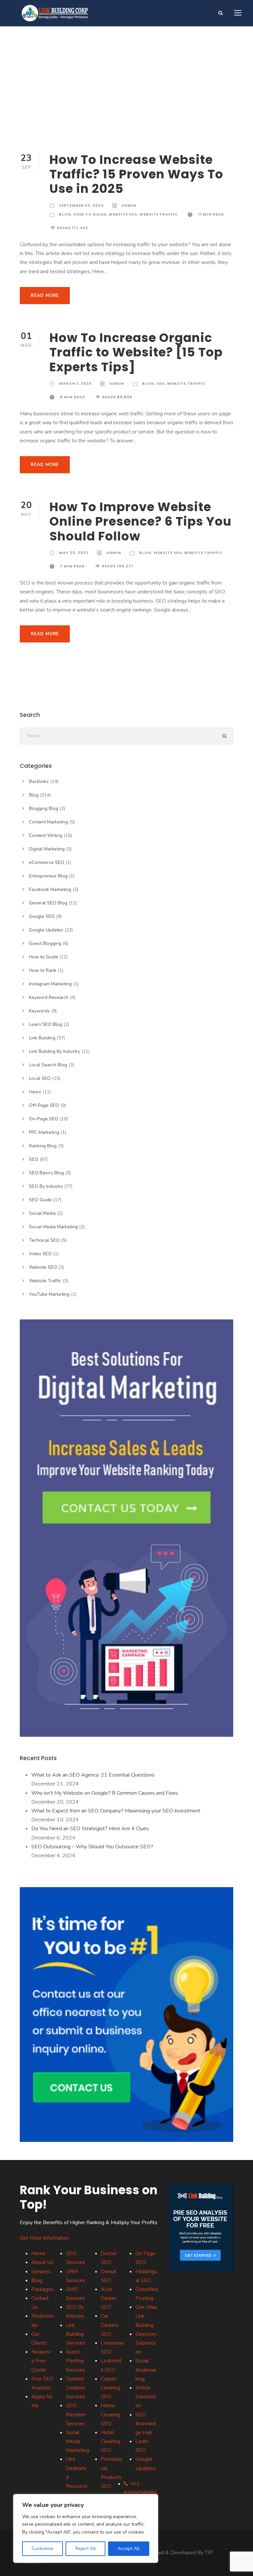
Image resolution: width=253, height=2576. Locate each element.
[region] (86, 2528)
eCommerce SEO (47, 862)
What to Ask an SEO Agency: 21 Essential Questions (93, 1775)
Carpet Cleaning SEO (111, 2388)
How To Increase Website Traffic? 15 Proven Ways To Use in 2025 (136, 174)
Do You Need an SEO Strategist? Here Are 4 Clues (90, 1829)
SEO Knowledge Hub (146, 2424)
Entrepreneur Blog (48, 876)
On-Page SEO (44, 1119)
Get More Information (44, 2238)
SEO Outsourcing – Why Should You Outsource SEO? (92, 1847)
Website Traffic (159, 214)
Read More (45, 296)
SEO (161, 383)
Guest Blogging (45, 943)
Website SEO (123, 214)
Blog (65, 214)
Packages (42, 2289)
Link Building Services (76, 2334)
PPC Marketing (44, 1132)
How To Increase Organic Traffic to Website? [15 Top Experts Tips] (136, 352)
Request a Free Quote (41, 2361)
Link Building (42, 1038)
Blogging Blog (44, 808)
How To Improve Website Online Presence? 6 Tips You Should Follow (141, 521)
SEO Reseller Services (76, 2414)
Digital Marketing (47, 849)
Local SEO (40, 1078)
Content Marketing (48, 822)
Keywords (39, 1011)
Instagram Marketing (50, 984)
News (35, 1092)
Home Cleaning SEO (111, 2414)
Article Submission (146, 2397)
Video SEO (40, 1254)
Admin (129, 205)
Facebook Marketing (50, 889)
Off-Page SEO (44, 1105)
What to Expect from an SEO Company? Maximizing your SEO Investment (116, 1811)
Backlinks (39, 781)
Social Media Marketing (53, 1227)
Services (41, 2272)
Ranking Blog (43, 1146)
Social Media (42, 1213)
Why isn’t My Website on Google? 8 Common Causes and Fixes (105, 1793)
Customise (42, 2549)
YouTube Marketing (49, 1294)
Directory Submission (146, 2343)
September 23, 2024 (81, 205)
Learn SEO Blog (46, 1024)
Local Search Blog (48, 1065)
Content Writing (46, 835)
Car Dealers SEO (110, 2325)
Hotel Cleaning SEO (111, 2441)
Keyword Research (49, 997)
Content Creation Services (76, 2388)
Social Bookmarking (146, 2370)
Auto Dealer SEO (109, 2298)
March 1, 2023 (75, 383)
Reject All (86, 2549)
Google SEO (42, 916)
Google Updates (46, 930)
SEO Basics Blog (46, 1173)
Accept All (129, 2549)
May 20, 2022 (74, 553)
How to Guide (90, 214)
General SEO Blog (48, 903)
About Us (42, 2262)
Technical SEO (44, 1240)
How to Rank (43, 970)
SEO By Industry (46, 1186)
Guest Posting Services (76, 2361)
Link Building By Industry (55, 1051)
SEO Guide (40, 1200)
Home (38, 2253)
